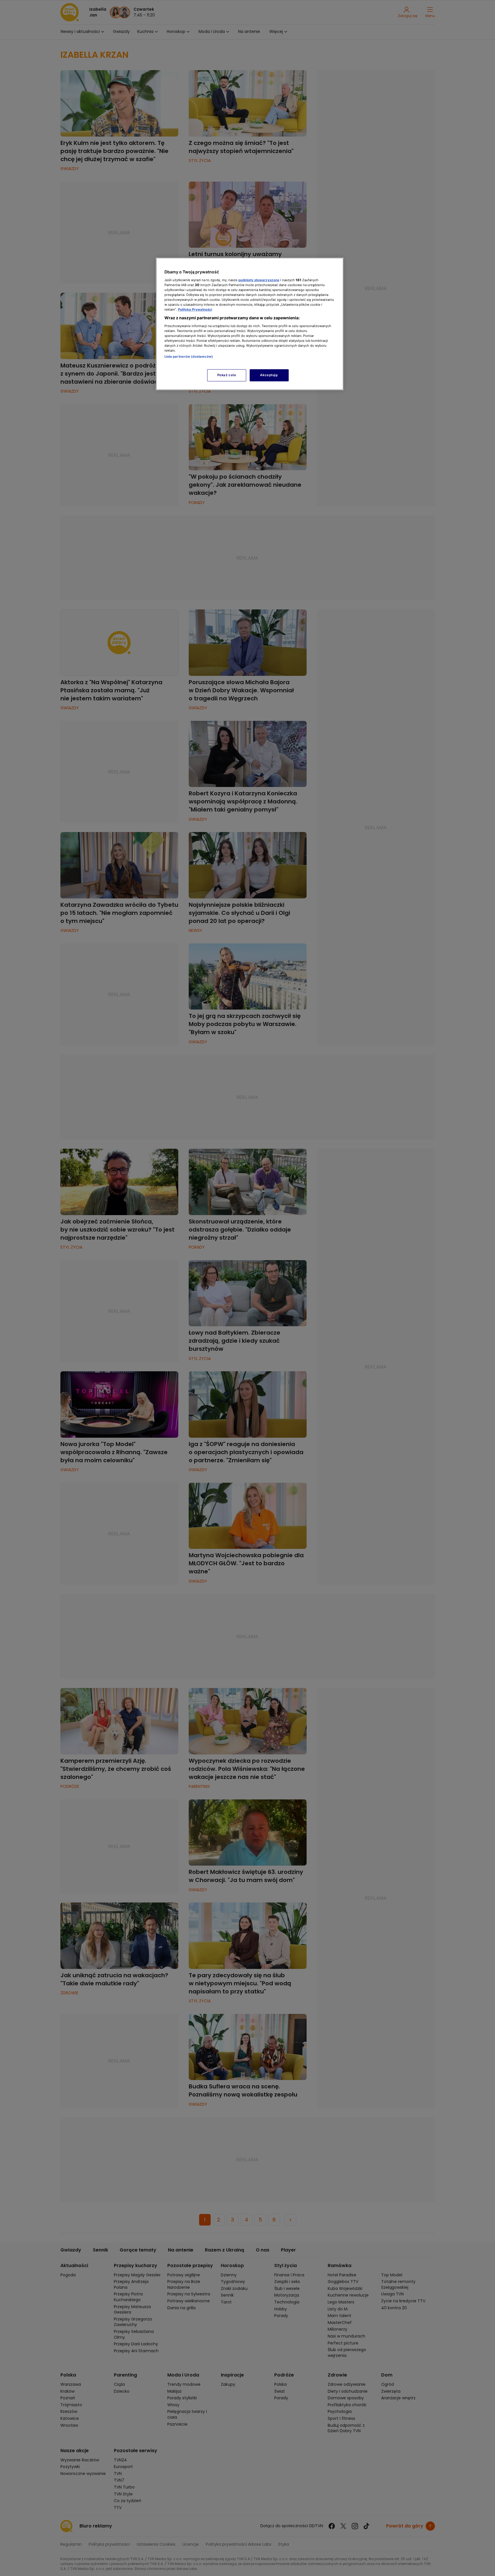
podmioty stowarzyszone (259, 280)
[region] (250, 324)
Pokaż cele (227, 375)
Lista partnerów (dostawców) (189, 357)
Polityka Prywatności (195, 309)
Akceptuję (269, 375)
